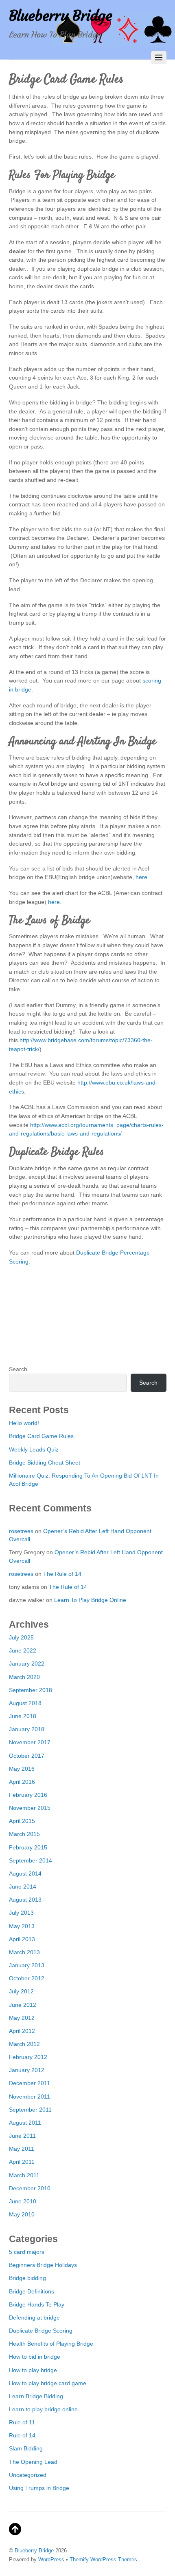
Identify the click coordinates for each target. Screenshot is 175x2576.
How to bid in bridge (35, 2357)
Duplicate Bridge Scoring (41, 2331)
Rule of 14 (22, 2435)
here (141, 877)
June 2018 (23, 1716)
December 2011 (30, 2083)
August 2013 (25, 1900)
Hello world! (24, 1423)
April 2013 (22, 1939)
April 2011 (22, 2162)
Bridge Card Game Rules (41, 1436)
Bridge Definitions (32, 2291)
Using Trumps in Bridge (39, 2488)
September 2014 (31, 1860)
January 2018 (27, 1729)
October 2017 (27, 1756)
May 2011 (22, 2149)
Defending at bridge (34, 2318)
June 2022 (23, 1650)
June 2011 (22, 2136)
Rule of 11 (22, 2422)
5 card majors (27, 2252)
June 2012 (23, 2005)
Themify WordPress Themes (103, 2559)
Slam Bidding (26, 2448)
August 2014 (25, 1873)
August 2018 (25, 1703)
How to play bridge (33, 2370)
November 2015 (30, 1808)
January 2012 (27, 2070)
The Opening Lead (33, 2462)
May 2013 (22, 1926)
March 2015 (24, 1834)
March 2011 (24, 2175)
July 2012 (21, 1991)
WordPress (51, 2559)
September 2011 (30, 2110)
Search (18, 1369)
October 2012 (27, 1978)
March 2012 (24, 2044)
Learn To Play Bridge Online (90, 1600)
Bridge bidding (27, 2278)
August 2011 (25, 2123)
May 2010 (22, 2214)
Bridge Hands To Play (37, 2304)
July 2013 (21, 1913)
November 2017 (30, 1742)
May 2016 (22, 1769)
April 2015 (22, 1821)
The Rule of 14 (62, 1574)
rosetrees (21, 1531)
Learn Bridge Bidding (36, 2396)
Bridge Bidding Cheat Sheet (45, 1463)
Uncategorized (28, 2475)
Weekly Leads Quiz (34, 1449)
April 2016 (22, 1782)
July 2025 (21, 1637)
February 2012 (28, 2057)
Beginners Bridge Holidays (43, 2265)
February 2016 (28, 1795)
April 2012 (22, 2031)
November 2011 (30, 2097)
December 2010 (30, 2188)
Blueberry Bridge (34, 2551)
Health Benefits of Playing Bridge (51, 2344)
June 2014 (23, 1887)
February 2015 (28, 1847)
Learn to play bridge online (43, 2409)
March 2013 (24, 1952)
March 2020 (24, 1677)
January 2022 (27, 1664)
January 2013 (27, 1965)
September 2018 (31, 1690)
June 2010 (23, 2201)
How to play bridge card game (48, 2383)
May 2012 (22, 2018)
